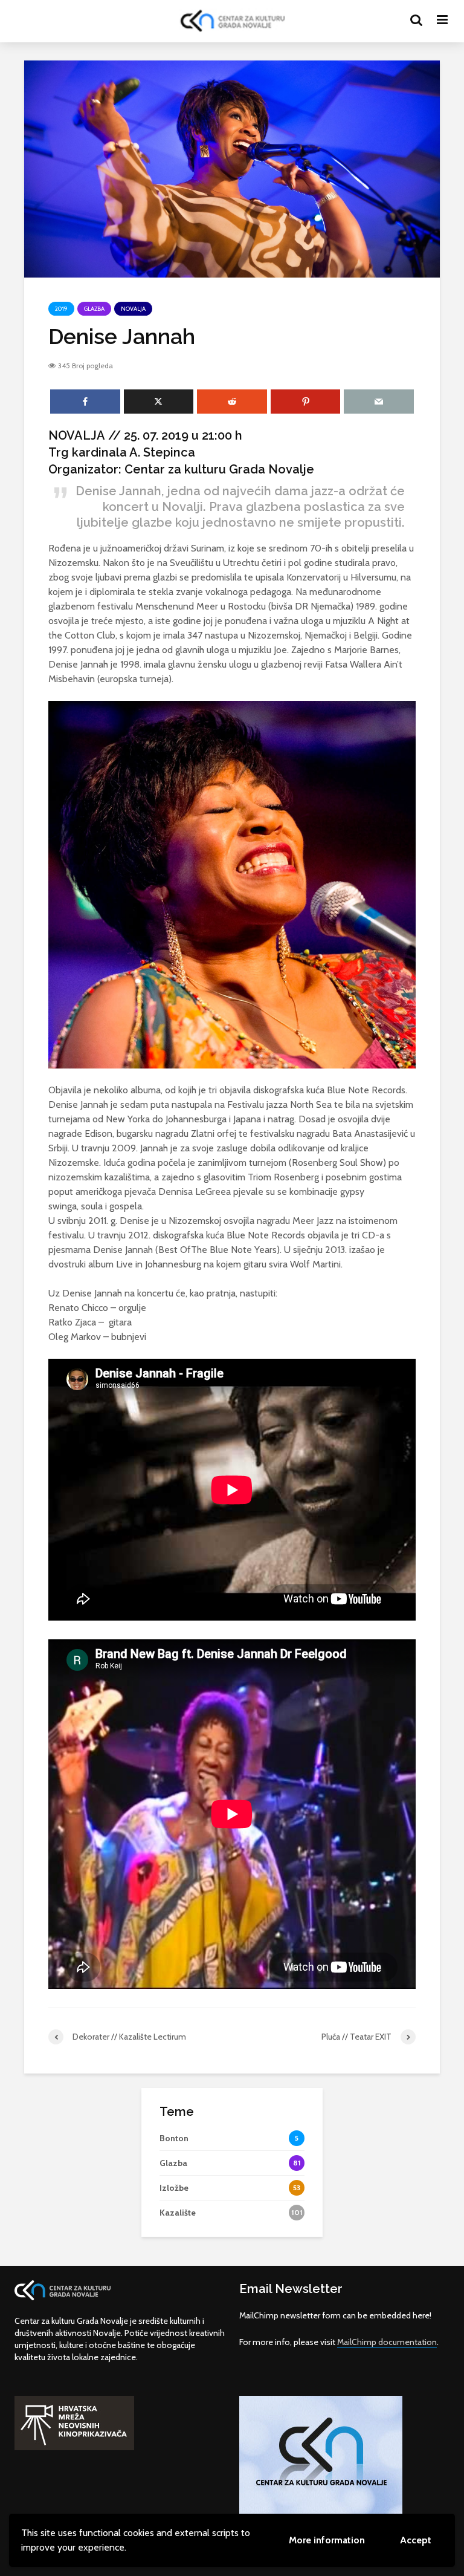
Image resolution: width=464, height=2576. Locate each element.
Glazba (94, 309)
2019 (61, 309)
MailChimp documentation (387, 2342)
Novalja (133, 309)
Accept (416, 2540)
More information (327, 2540)
